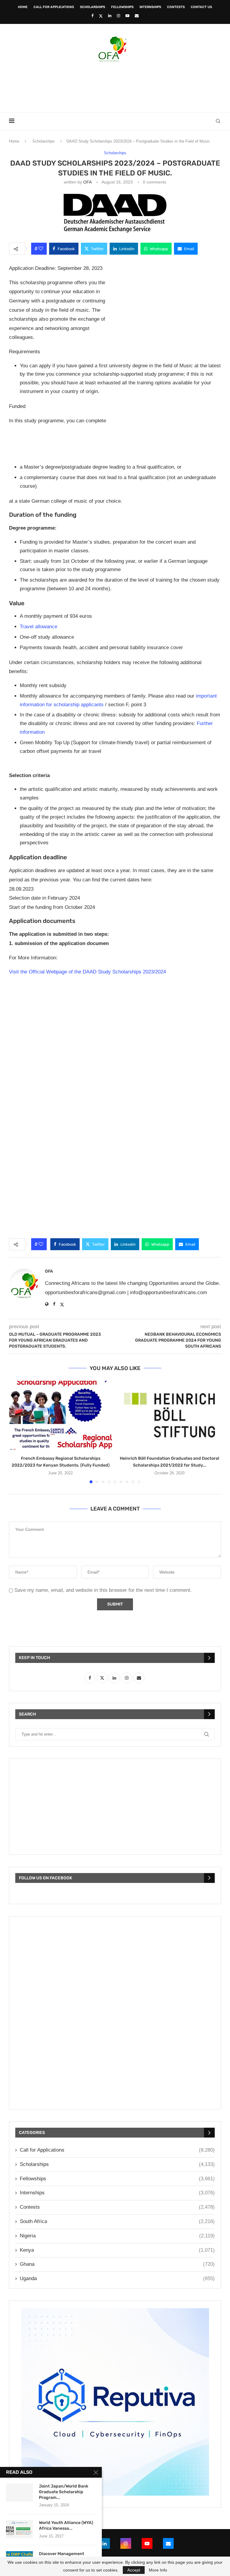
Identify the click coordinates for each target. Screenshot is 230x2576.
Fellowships (122, 7)
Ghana (117, 2264)
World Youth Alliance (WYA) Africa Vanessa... (66, 2525)
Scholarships (93, 7)
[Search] (218, 121)
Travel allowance (38, 627)
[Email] (137, 16)
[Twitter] (101, 16)
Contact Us (201, 7)
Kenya (117, 2250)
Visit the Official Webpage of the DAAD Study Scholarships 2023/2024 (87, 972)
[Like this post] (41, 249)
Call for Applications (54, 7)
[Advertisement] (115, 85)
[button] (17, 1432)
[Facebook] (92, 16)
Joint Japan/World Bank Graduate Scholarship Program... (64, 2492)
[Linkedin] (110, 16)
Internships (150, 7)
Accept (134, 2570)
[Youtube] (127, 16)
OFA (87, 182)
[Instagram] (118, 16)
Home (23, 7)
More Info (158, 2570)
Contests (176, 7)
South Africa (117, 2221)
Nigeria (117, 2236)
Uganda (117, 2278)
